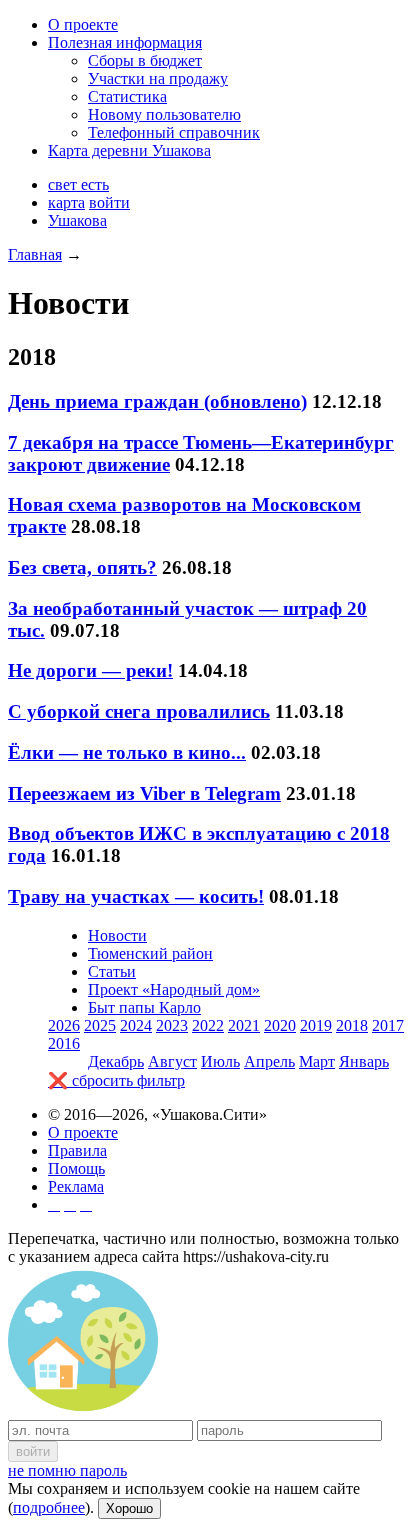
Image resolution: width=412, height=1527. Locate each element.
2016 (64, 1043)
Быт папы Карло (144, 1007)
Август (172, 1061)
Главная (35, 254)
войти (109, 202)
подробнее (49, 1507)
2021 (244, 1025)
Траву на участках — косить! (136, 896)
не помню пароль (67, 1470)
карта (66, 202)
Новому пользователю (164, 114)
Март (317, 1061)
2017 (388, 1025)
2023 (172, 1025)
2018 (352, 1025)
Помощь (76, 1168)
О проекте (83, 24)
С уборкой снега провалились (139, 711)
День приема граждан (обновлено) (157, 401)
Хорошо (129, 1508)
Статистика (127, 96)
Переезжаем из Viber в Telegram (144, 793)
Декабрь (116, 1061)
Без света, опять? (82, 567)
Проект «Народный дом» (174, 989)
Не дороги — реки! (90, 670)
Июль (220, 1061)
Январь (364, 1061)
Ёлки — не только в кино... (127, 752)
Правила (77, 1150)
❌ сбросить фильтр (116, 1080)
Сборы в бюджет (145, 60)
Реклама (76, 1186)
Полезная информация (125, 42)
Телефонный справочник (174, 132)
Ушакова (77, 220)
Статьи (112, 971)
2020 (280, 1025)
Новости (117, 935)
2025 (100, 1025)
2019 (316, 1025)
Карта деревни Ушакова (129, 150)
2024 (136, 1025)
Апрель (269, 1061)
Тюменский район (150, 953)
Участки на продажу (158, 78)
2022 (208, 1025)
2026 (64, 1025)
